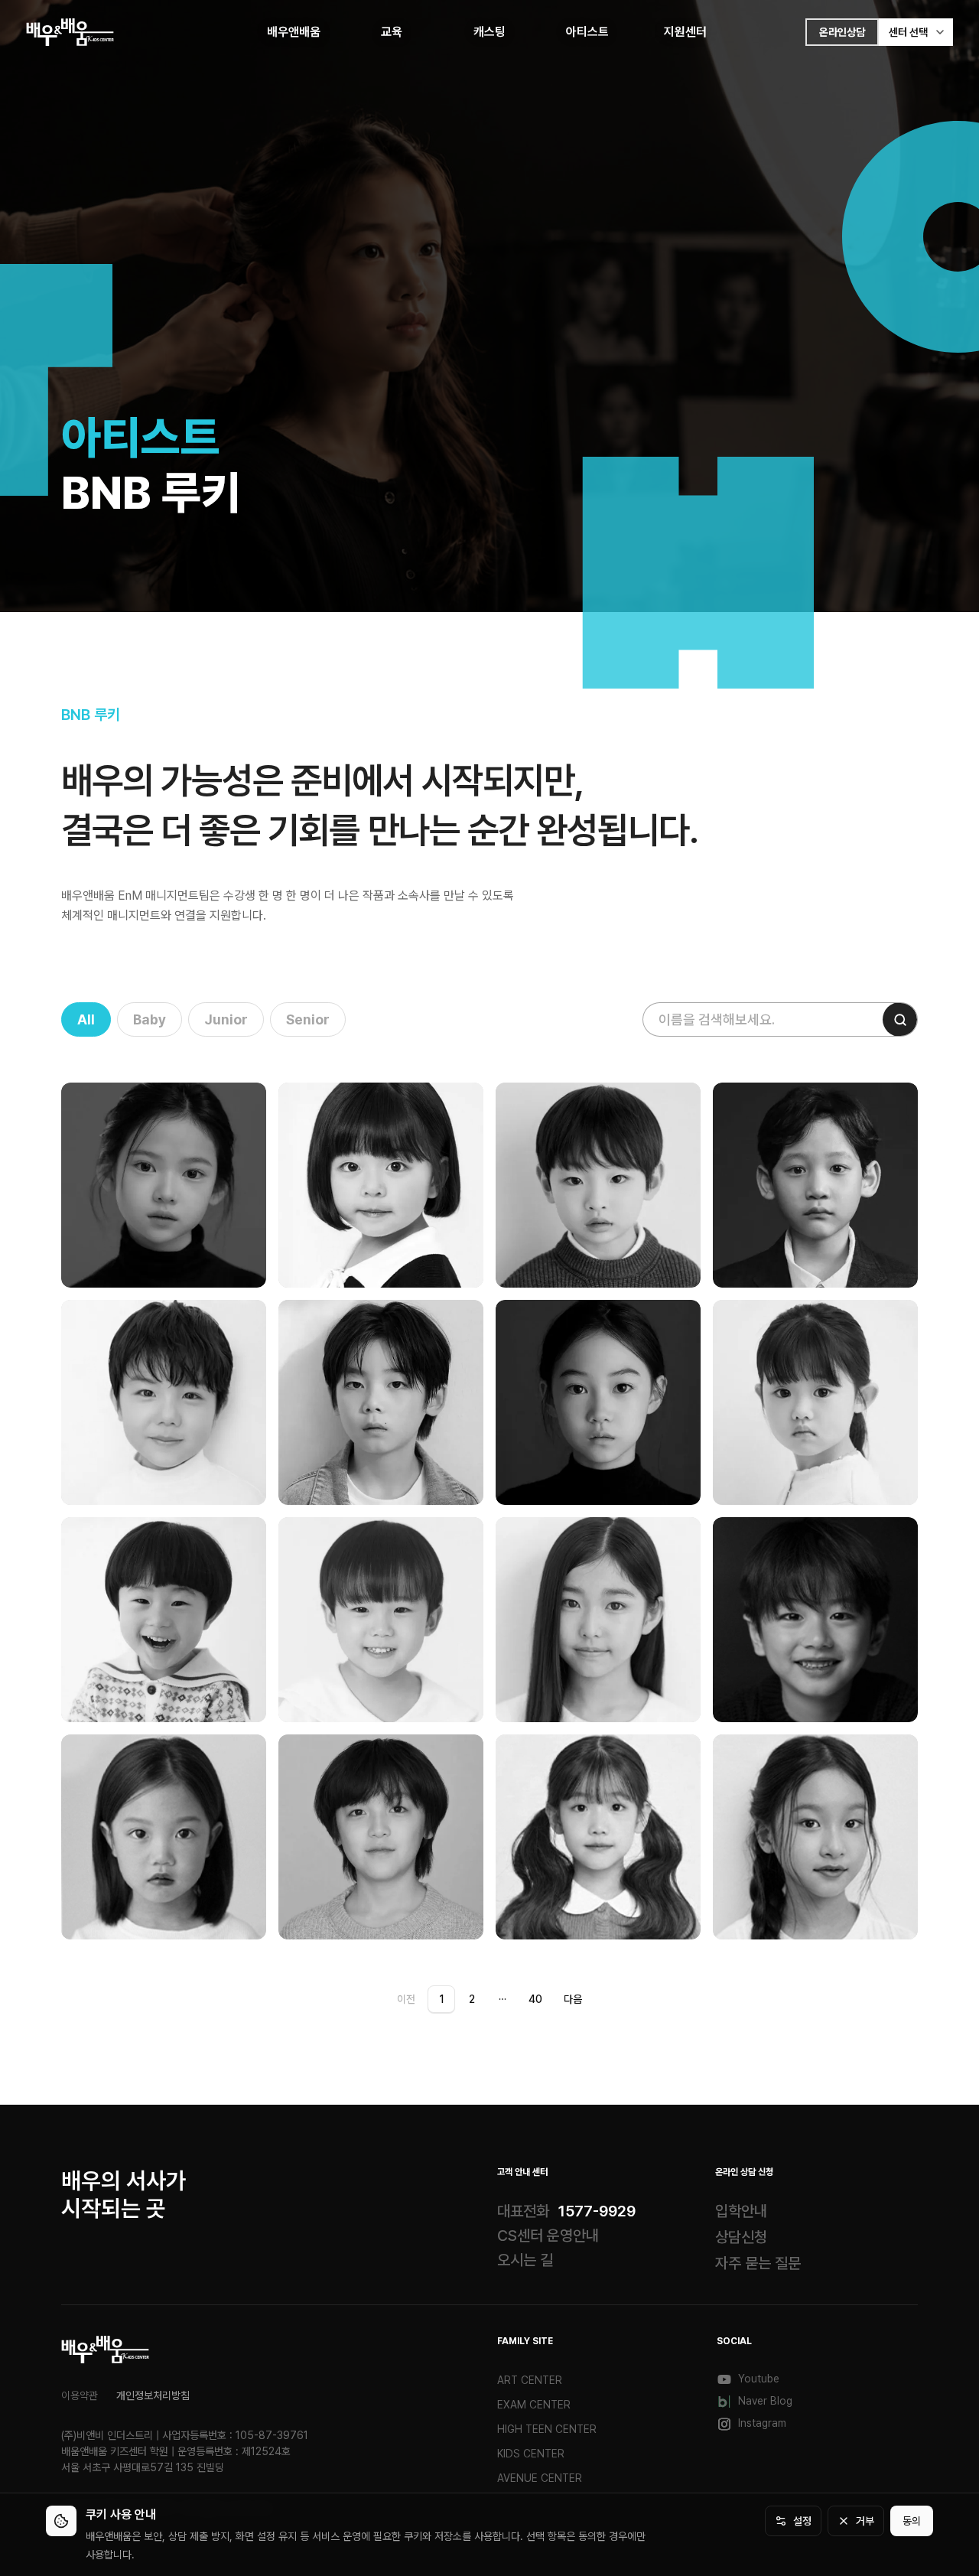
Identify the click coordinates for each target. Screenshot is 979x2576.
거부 (865, 2521)
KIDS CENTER (531, 2454)
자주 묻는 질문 (758, 2263)
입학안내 (741, 2211)
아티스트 (587, 32)
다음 (573, 1999)
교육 (392, 32)
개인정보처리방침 (153, 2395)
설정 (802, 2521)
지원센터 (685, 32)
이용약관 (80, 2395)
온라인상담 (842, 32)
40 (535, 1999)
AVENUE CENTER (540, 2478)
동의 (912, 2521)
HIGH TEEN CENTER (547, 2429)
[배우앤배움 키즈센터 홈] (105, 2350)
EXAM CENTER (534, 2405)
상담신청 (741, 2237)
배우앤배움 (294, 32)
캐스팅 (489, 32)
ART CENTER (530, 2380)
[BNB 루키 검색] (900, 1019)
